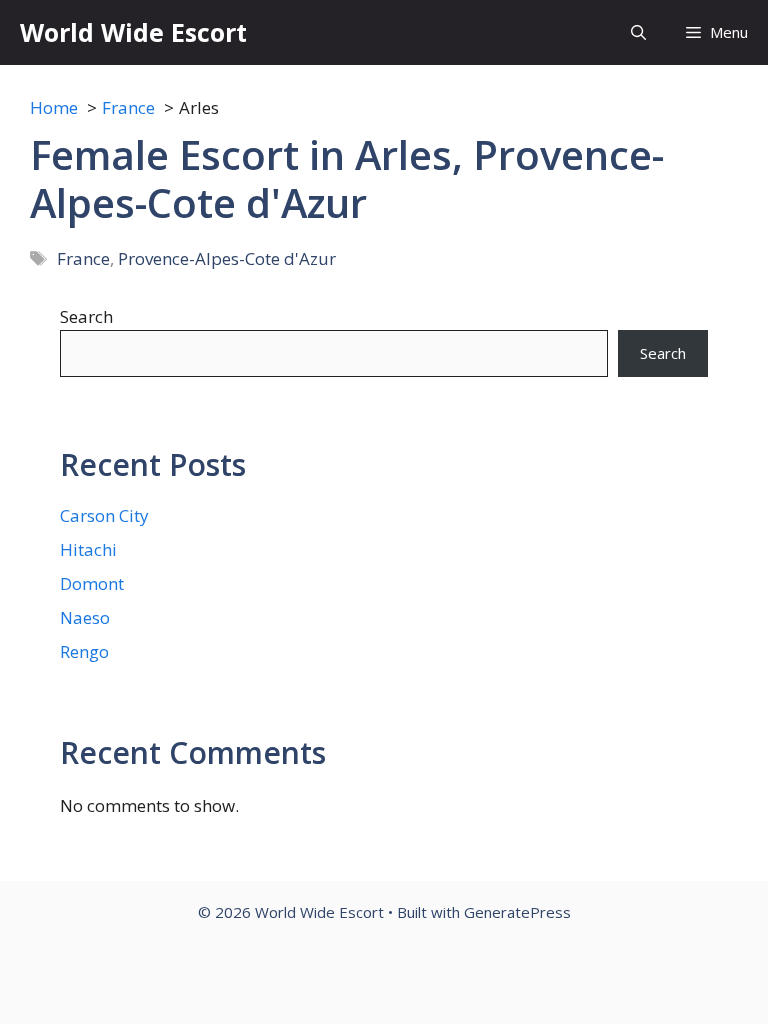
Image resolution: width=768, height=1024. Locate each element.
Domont (92, 583)
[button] (638, 32)
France (83, 258)
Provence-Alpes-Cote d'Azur (227, 258)
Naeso (85, 617)
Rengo (84, 651)
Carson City (104, 515)
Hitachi (88, 549)
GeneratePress (517, 912)
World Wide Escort (133, 32)
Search (86, 316)
